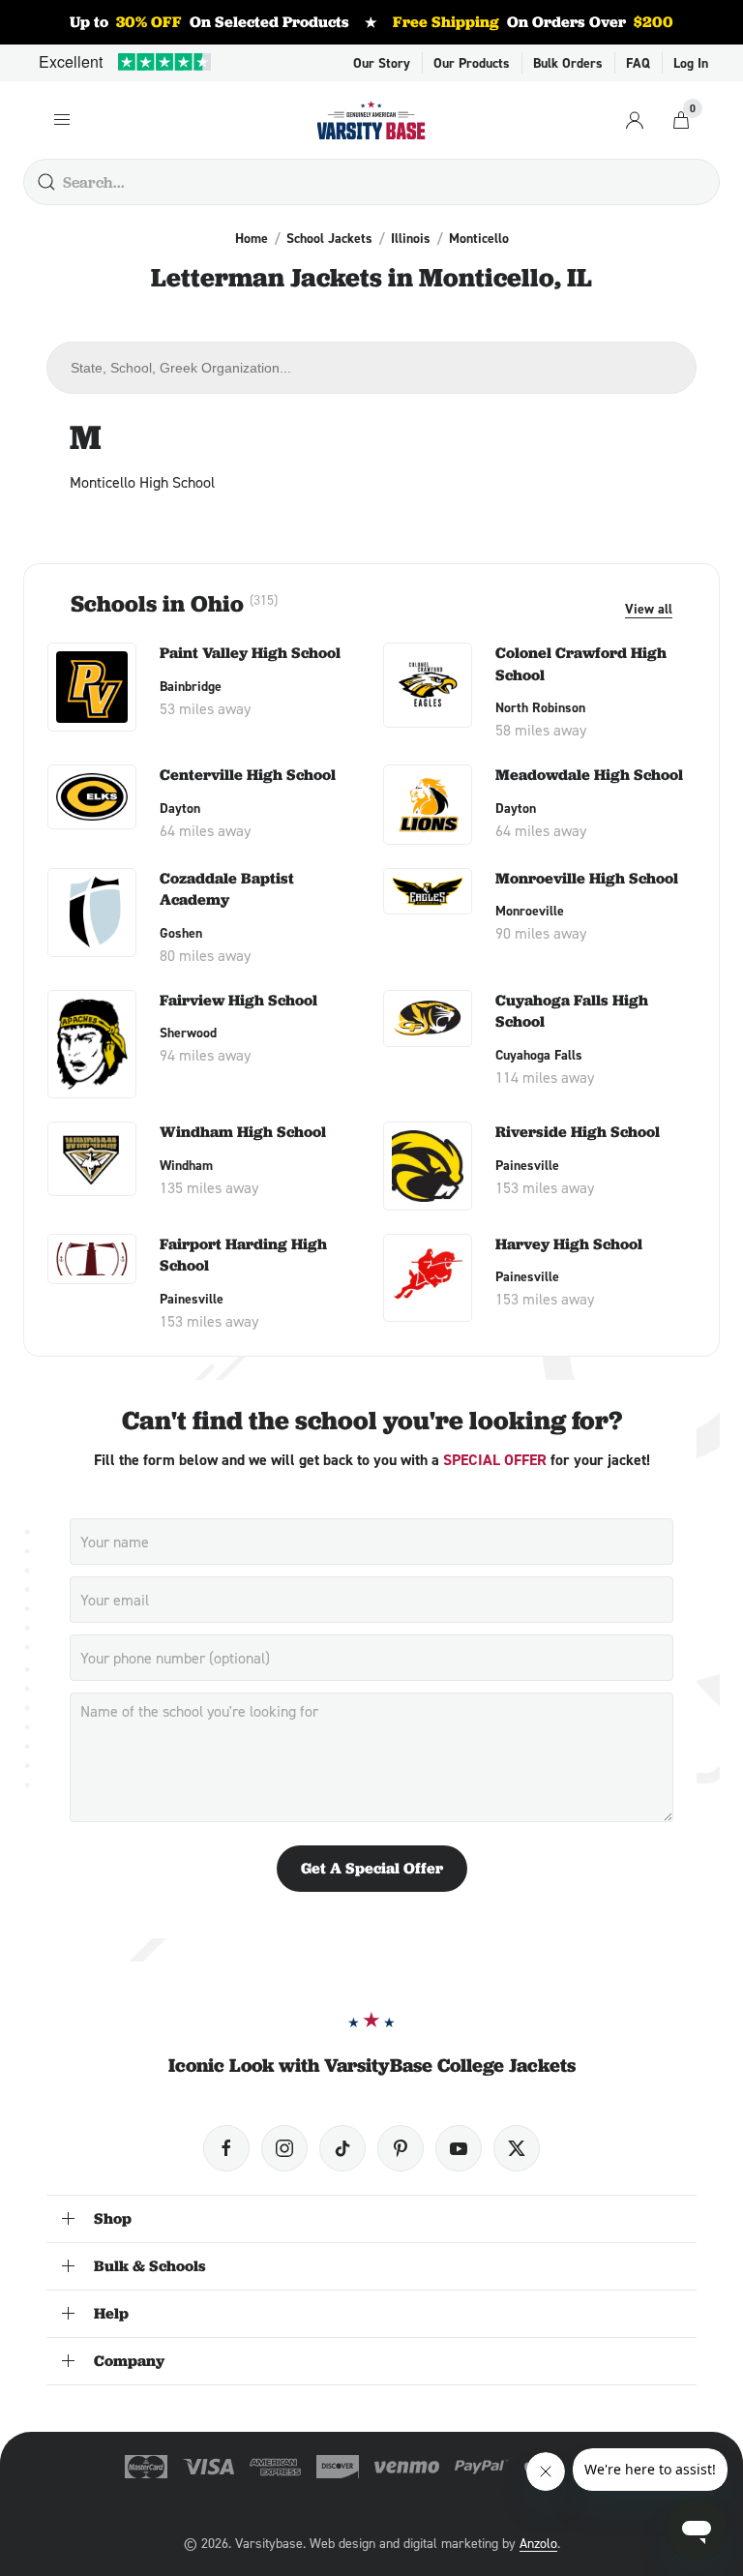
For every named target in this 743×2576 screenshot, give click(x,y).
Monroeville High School (587, 878)
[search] (46, 182)
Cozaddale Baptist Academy (227, 889)
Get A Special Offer (372, 1868)
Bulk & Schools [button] (150, 2266)
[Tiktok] (342, 2148)
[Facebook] (226, 2148)
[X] (517, 2148)
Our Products (472, 63)
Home (252, 238)
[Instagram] (284, 2148)
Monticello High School (142, 482)
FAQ (638, 63)
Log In (691, 63)
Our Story (382, 63)
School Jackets (329, 238)
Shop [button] (113, 2218)
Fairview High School (238, 1000)
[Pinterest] (401, 2148)
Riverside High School (578, 1132)
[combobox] (371, 368)
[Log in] (635, 120)
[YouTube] (459, 2148)
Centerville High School (248, 775)
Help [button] (111, 2313)
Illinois (411, 238)
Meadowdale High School (589, 775)
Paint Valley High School (250, 653)
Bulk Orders (568, 63)
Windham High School (243, 1132)
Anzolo (538, 2543)
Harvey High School (569, 1244)
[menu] (62, 120)
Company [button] (129, 2361)
